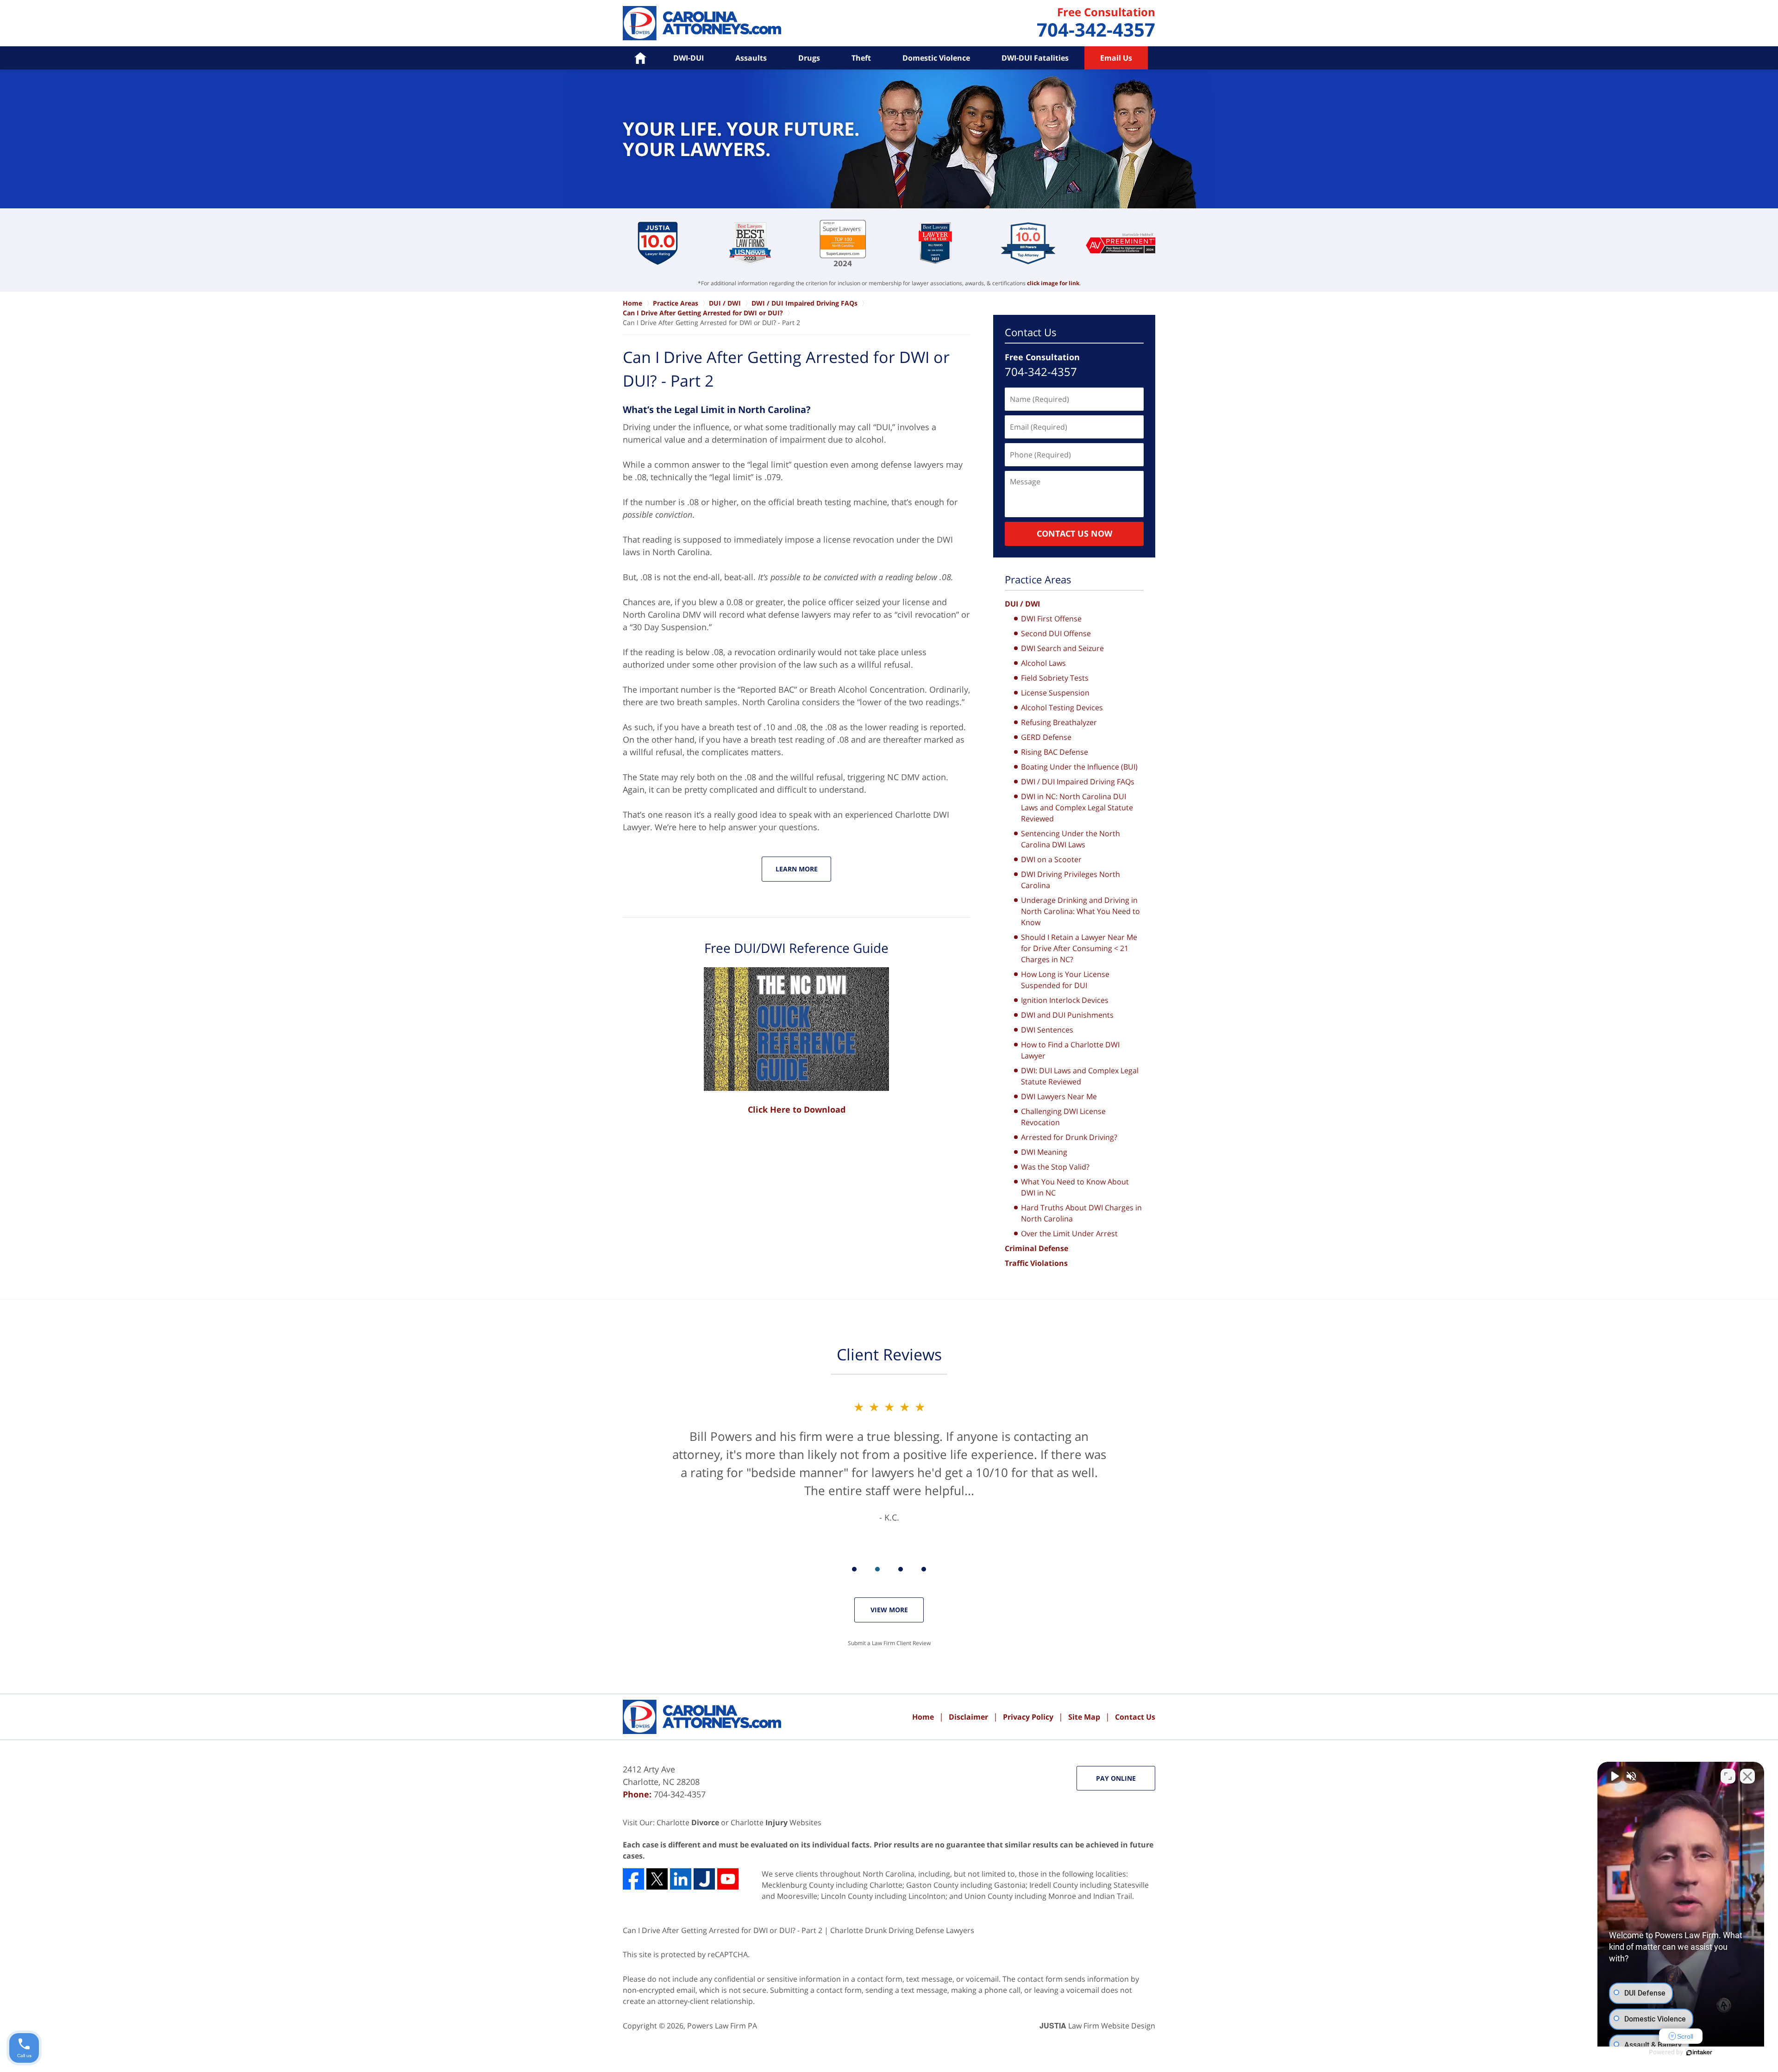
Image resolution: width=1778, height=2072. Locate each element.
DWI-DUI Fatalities (1035, 58)
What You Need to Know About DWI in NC (1075, 1187)
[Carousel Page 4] (924, 1569)
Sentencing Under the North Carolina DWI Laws (1071, 839)
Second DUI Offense (1056, 633)
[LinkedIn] (681, 1879)
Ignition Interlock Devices (1065, 1000)
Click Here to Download (797, 1109)
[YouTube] (728, 1879)
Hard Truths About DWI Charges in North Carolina (1081, 1213)
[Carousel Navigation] (889, 1568)
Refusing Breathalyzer (1059, 722)
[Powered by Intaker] (1699, 2053)
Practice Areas (1038, 579)
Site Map (1084, 1717)
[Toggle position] (1728, 1776)
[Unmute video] (1614, 1776)
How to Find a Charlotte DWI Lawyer (1070, 1050)
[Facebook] (633, 1879)
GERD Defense (1046, 737)
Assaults (751, 58)
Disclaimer (968, 1717)
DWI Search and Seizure (1062, 648)
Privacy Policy (1028, 1717)
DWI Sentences (1047, 1030)
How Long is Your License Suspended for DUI (1065, 980)
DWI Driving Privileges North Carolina (1071, 880)
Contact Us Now (1074, 533)
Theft (861, 58)
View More (889, 1610)
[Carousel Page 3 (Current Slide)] (901, 1569)
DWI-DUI (689, 58)
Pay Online (1116, 1778)
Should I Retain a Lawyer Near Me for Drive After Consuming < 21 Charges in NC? (1079, 948)
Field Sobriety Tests (1055, 678)
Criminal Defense (1036, 1248)
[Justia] (704, 1879)
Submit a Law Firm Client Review (889, 1643)
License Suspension (1055, 693)
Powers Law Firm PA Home (702, 23)
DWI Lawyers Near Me (1059, 1096)
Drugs (809, 58)
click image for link (1053, 283)
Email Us (1116, 58)
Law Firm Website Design (1097, 2026)
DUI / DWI (1022, 604)
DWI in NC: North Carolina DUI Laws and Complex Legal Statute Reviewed (1077, 808)
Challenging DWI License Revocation (1063, 1117)
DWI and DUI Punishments (1067, 1015)
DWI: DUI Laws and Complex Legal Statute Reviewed (1080, 1076)
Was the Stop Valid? (1055, 1167)
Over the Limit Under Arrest (1069, 1233)
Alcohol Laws (1043, 663)
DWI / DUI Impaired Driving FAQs (1078, 782)
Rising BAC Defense (1055, 752)
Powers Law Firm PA (722, 2026)
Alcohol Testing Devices (1062, 707)
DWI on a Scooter (1051, 859)
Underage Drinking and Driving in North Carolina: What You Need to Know (1080, 911)
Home (923, 1717)
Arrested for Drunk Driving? (1069, 1137)
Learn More (797, 869)
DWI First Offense (1051, 619)
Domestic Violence (936, 58)
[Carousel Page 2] (877, 1569)
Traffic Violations (1036, 1263)
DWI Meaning (1044, 1152)
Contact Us (1031, 332)
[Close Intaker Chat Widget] (1747, 1776)
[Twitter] (657, 1879)
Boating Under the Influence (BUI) (1079, 767)
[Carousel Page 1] (854, 1569)
